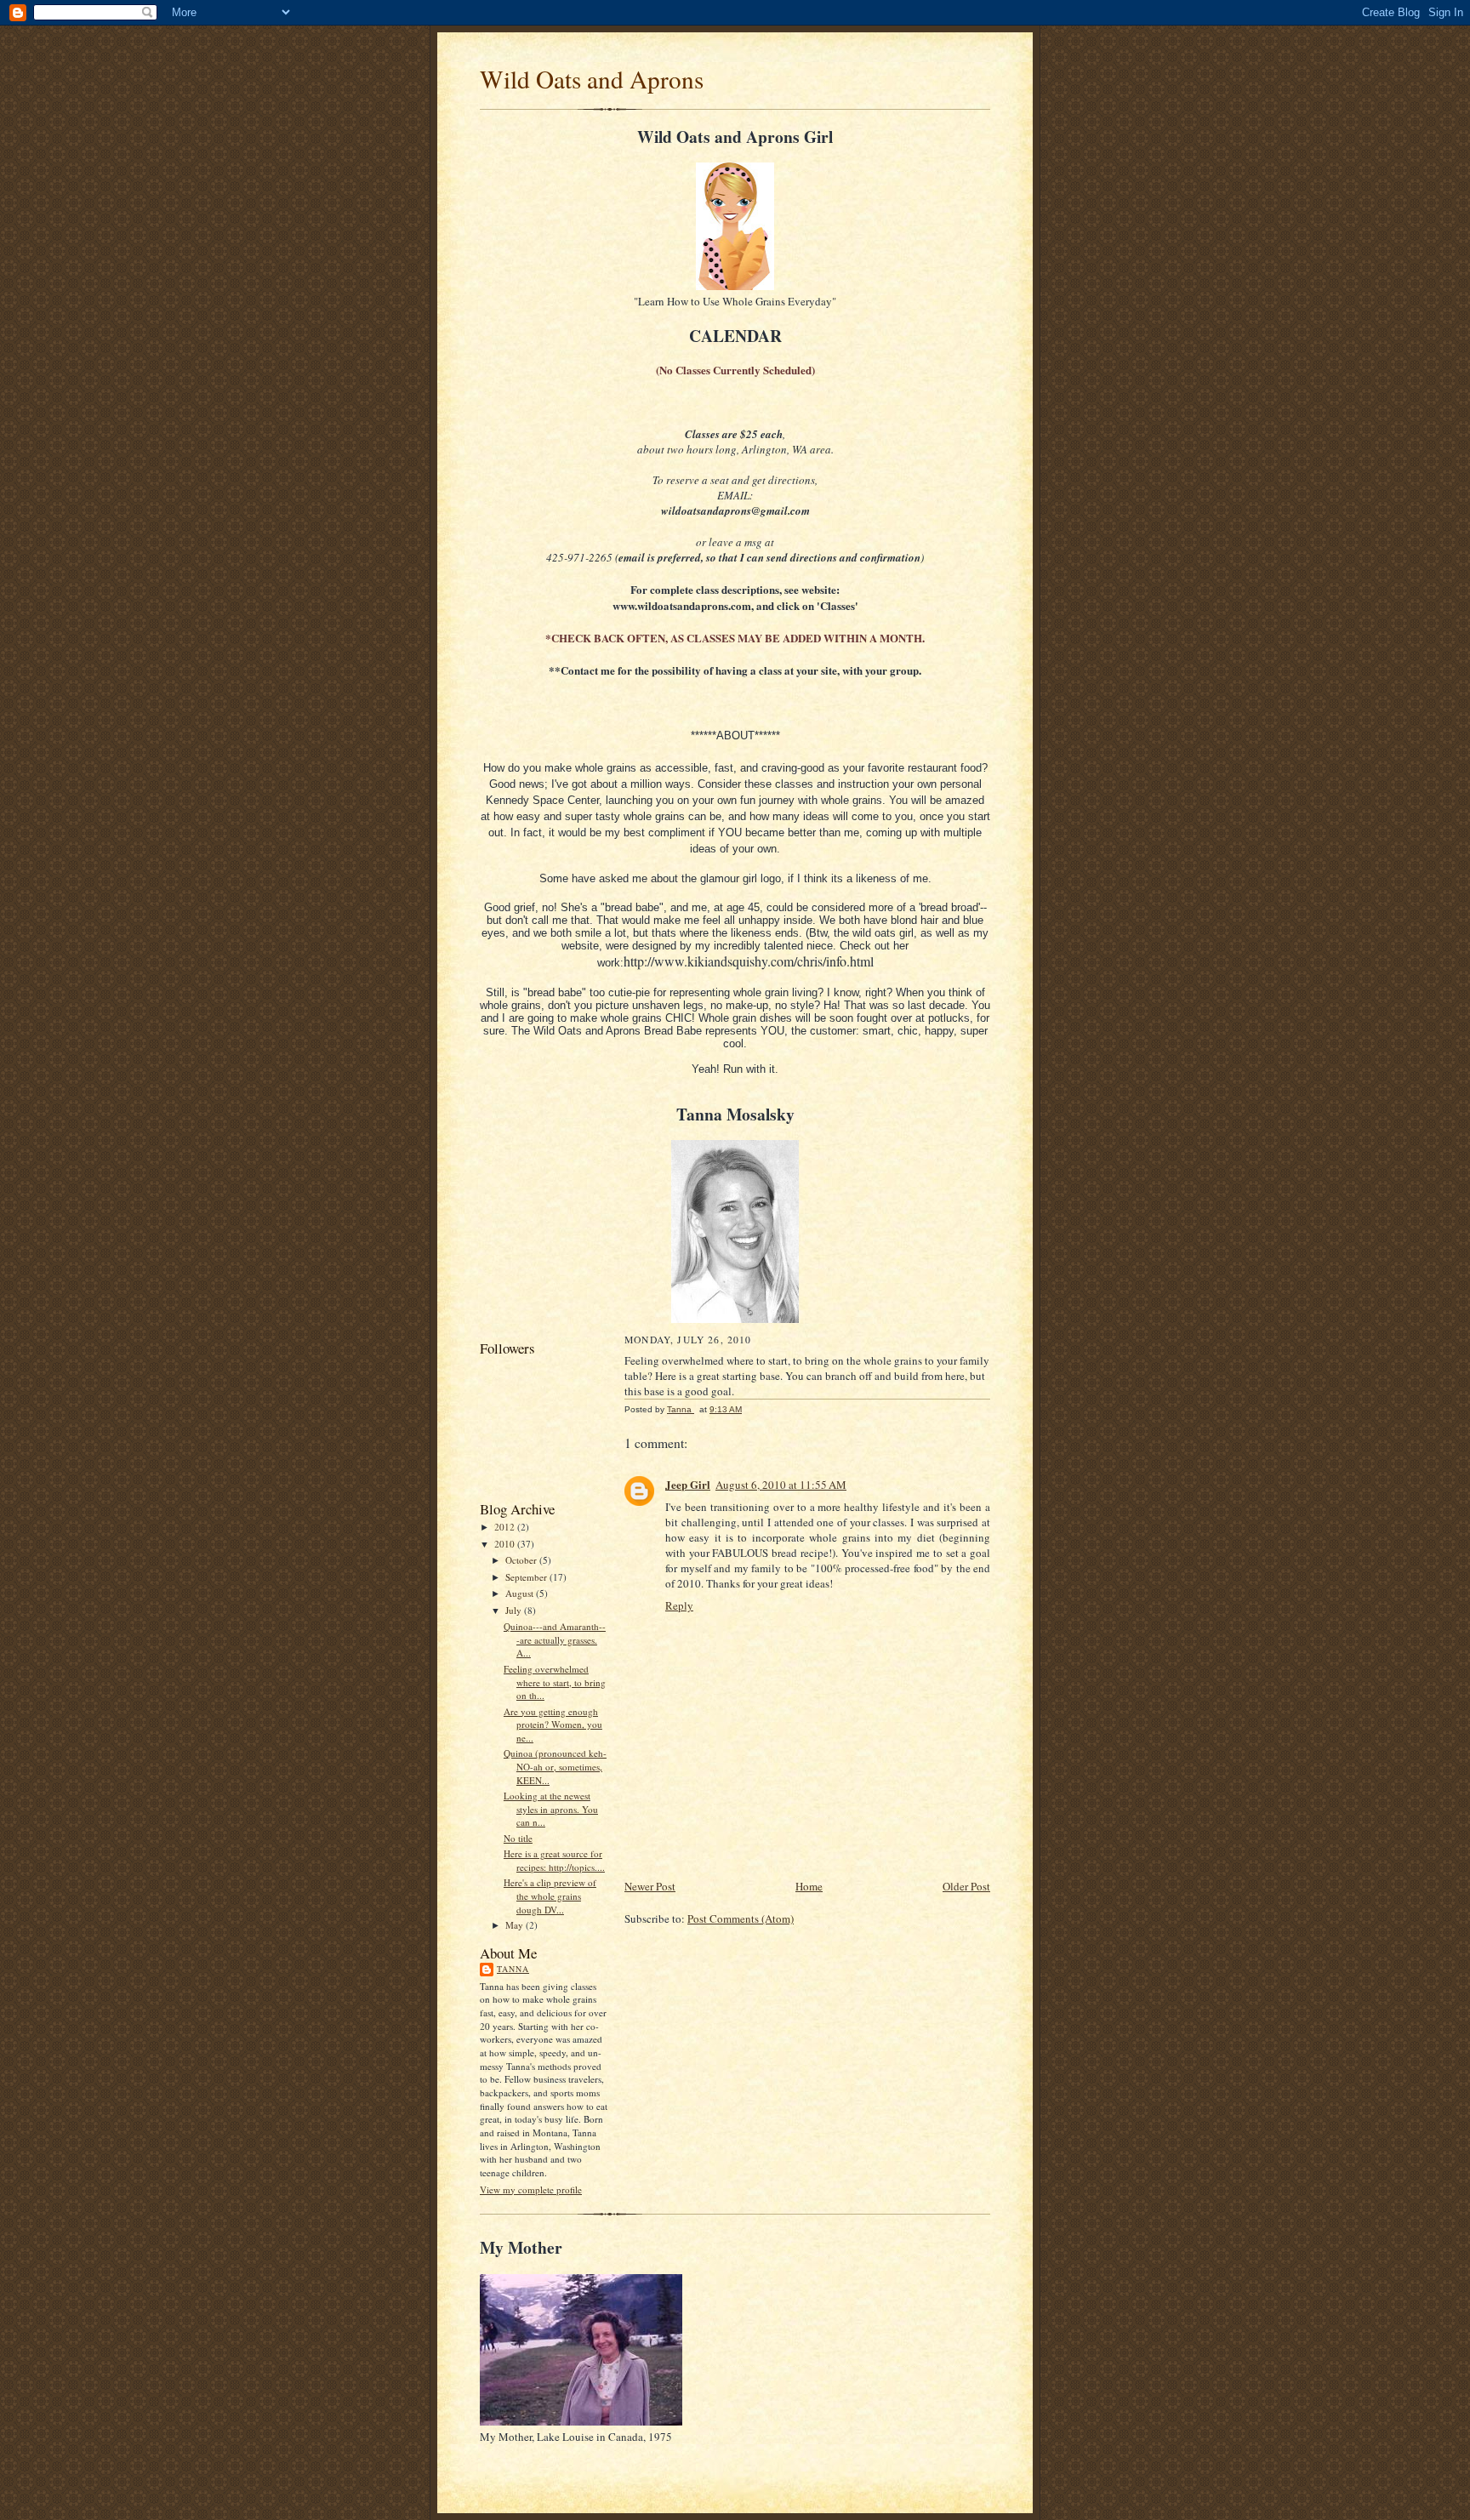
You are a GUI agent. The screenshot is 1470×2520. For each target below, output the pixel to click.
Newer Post (650, 1886)
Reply (679, 1605)
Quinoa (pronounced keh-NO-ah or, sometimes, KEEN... (555, 1766)
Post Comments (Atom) (741, 1919)
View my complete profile (531, 2189)
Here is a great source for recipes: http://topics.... (554, 1860)
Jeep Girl (688, 1484)
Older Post (966, 1886)
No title (518, 1838)
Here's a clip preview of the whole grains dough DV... (550, 1896)
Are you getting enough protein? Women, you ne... (553, 1725)
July (515, 1610)
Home (809, 1886)
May (516, 1925)
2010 (506, 1544)
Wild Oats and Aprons (592, 79)
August (521, 1593)
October (522, 1560)
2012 (506, 1527)
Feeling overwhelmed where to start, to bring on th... (555, 1682)
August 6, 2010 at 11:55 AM (781, 1485)
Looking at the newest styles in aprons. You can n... (551, 1809)
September (527, 1577)
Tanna (513, 1969)
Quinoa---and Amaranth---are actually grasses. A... (555, 1639)
